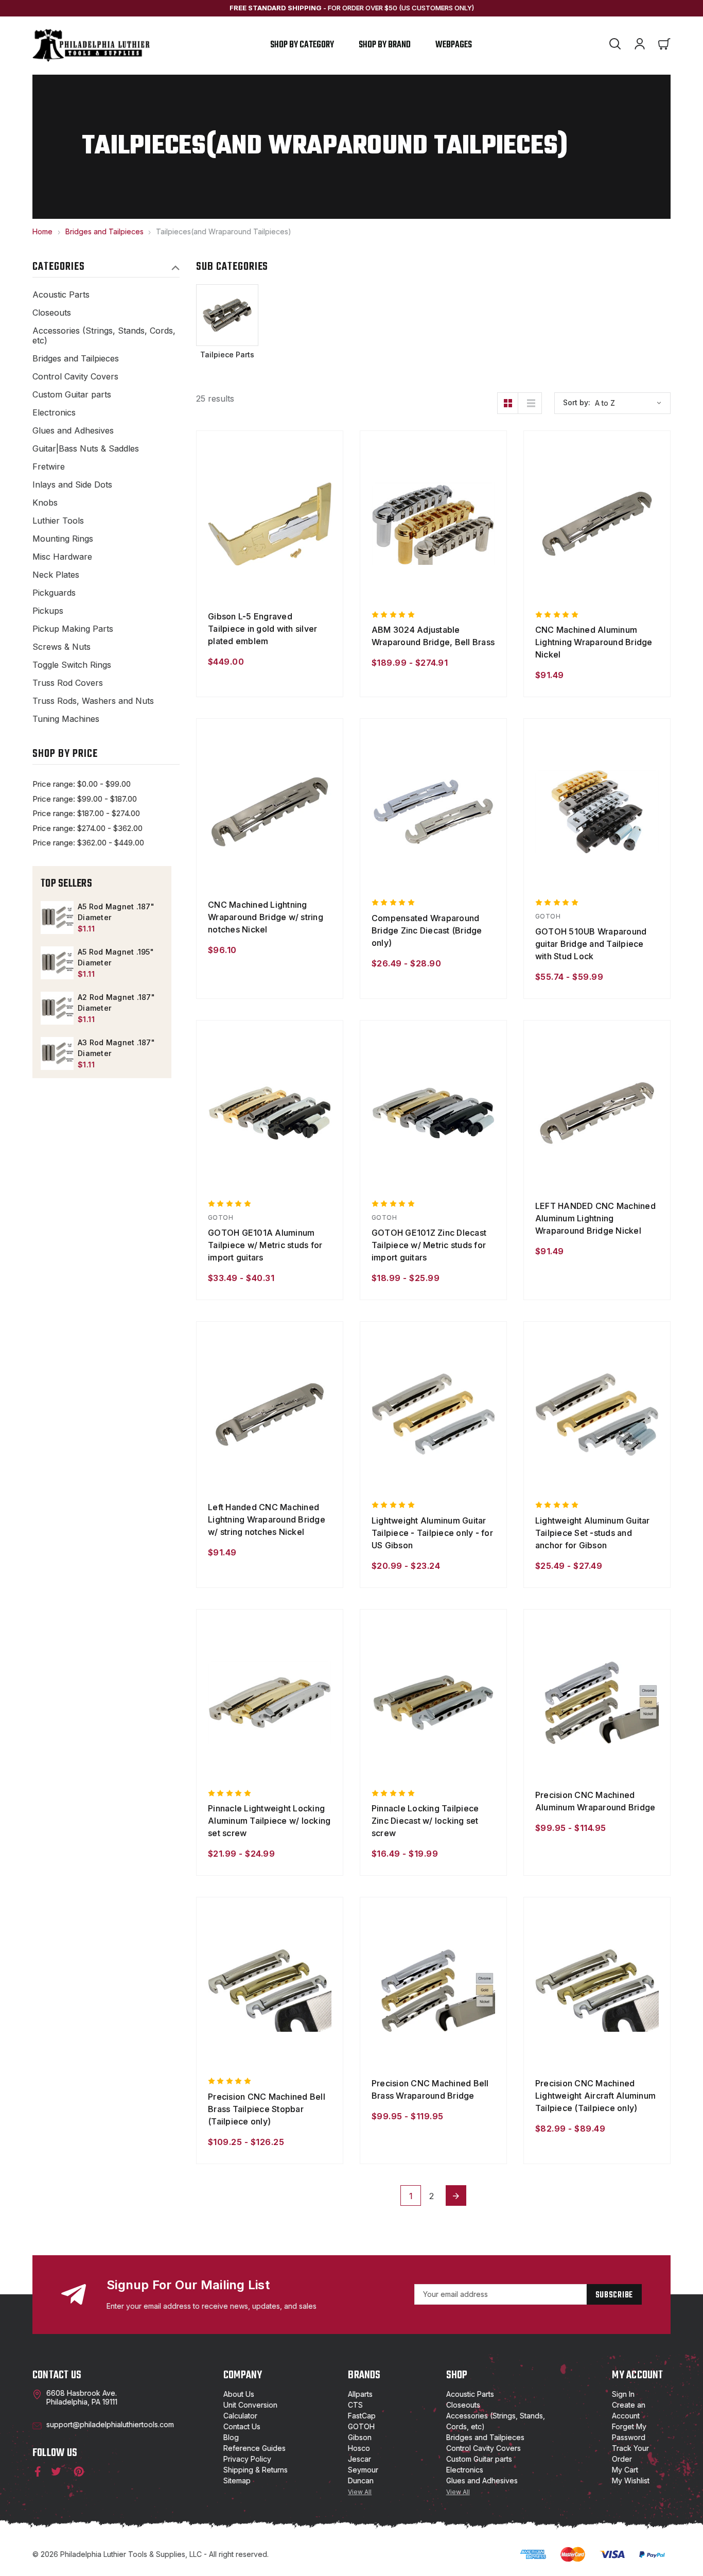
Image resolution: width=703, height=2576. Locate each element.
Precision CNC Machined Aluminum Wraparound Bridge (595, 1801)
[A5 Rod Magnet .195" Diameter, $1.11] (57, 963)
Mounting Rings (63, 539)
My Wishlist (631, 2480)
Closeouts (52, 313)
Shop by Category (302, 45)
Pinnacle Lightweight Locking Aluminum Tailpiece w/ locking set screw (269, 1821)
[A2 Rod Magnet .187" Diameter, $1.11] (57, 1008)
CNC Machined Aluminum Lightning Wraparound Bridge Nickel (594, 642)
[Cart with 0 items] (664, 45)
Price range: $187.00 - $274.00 (86, 813)
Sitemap (237, 2480)
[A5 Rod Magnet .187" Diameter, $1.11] (57, 918)
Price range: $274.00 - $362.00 (87, 828)
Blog (231, 2437)
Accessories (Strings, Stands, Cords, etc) (104, 336)
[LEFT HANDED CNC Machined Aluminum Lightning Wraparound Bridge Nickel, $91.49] (597, 1113)
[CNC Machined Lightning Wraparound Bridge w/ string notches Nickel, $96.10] (270, 811)
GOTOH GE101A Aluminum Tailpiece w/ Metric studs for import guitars (265, 1245)
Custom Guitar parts (72, 395)
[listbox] (631, 403)
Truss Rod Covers (68, 683)
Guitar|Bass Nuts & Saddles (86, 449)
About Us (239, 2394)
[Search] (615, 45)
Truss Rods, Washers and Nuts (93, 701)
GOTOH (361, 2426)
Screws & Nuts (61, 647)
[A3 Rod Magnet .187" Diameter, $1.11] (57, 1053)
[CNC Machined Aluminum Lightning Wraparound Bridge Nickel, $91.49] (597, 524)
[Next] (456, 2195)
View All (360, 2492)
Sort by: (577, 402)
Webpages (454, 45)
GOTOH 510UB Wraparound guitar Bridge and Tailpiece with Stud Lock (591, 944)
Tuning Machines (66, 719)
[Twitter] (56, 2471)
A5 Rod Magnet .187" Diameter (116, 912)
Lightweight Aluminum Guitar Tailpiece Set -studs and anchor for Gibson (593, 1533)
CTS (355, 2405)
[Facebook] (36, 2471)
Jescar (359, 2459)
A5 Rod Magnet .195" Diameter (116, 957)
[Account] (640, 45)
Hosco (359, 2448)
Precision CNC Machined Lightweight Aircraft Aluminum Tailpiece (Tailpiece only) (595, 2096)
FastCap (362, 2416)
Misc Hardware (62, 557)
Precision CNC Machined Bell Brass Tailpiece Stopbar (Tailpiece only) (267, 2109)
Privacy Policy (247, 2459)
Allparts (360, 2394)
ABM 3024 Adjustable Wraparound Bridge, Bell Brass (433, 636)
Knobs (45, 503)
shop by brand (385, 45)
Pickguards (54, 593)
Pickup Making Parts (73, 629)
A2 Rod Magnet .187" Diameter (116, 1002)
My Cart (625, 2470)
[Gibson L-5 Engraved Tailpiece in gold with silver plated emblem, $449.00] (270, 524)
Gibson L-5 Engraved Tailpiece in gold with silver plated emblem (262, 629)
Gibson (360, 2437)
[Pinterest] (78, 2471)
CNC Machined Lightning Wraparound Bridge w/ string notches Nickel (266, 917)
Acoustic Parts (61, 295)
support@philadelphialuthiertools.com (110, 2424)
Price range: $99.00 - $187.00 (85, 799)
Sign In (623, 2394)
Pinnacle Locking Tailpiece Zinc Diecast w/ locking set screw (425, 1821)
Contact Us (242, 2426)
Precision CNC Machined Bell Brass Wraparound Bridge (430, 2089)
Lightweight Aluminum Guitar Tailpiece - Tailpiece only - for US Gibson (432, 1533)
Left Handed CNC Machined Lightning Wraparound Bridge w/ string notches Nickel (267, 1519)
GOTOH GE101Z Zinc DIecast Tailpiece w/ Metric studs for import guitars (429, 1245)
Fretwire (49, 467)
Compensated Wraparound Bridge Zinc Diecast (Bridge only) (427, 930)
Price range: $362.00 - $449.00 (88, 843)
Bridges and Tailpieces (76, 359)
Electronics (54, 413)
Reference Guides (254, 2448)
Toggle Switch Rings (72, 665)
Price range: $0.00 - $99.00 (82, 784)
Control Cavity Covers (75, 377)
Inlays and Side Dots (72, 485)
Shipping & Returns (256, 2470)
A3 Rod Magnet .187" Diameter (116, 1048)
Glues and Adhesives (73, 431)
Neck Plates (56, 575)
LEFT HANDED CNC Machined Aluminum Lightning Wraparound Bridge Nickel (595, 1218)
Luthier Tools (58, 521)
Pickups (48, 611)
